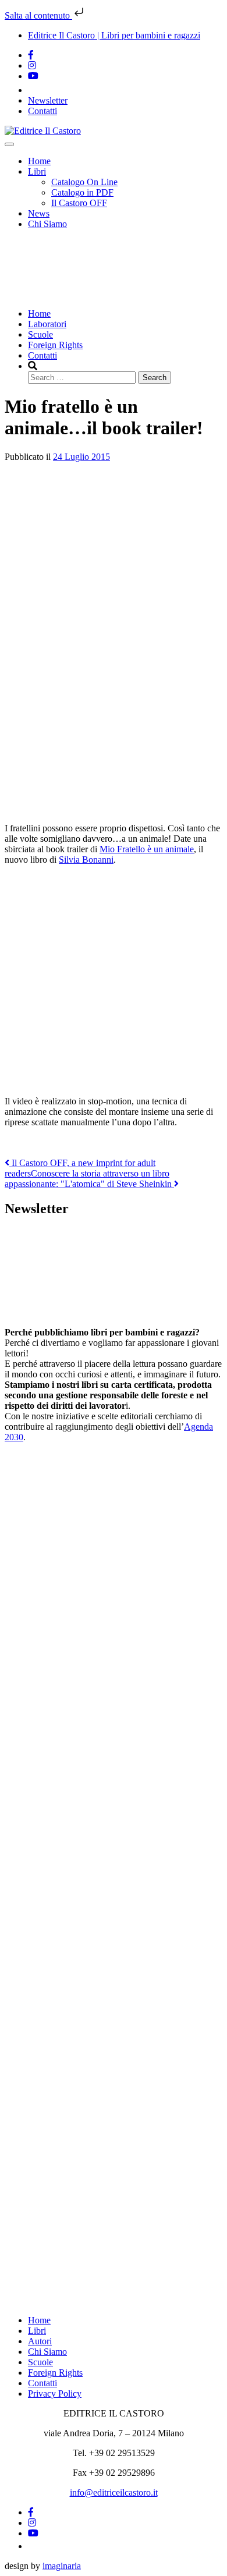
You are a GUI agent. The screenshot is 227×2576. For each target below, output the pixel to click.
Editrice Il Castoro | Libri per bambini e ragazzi (114, 35)
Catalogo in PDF (82, 192)
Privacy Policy (55, 2393)
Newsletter (48, 100)
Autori (40, 2341)
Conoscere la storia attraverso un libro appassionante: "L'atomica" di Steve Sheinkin (89, 1179)
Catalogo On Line (84, 182)
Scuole (40, 334)
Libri (37, 171)
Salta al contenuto (38, 15)
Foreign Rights (55, 345)
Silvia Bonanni (86, 860)
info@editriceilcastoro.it (114, 2492)
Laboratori (47, 324)
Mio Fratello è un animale (147, 849)
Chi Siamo (47, 224)
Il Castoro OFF (79, 203)
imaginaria (62, 2566)
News (39, 213)
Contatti (42, 111)
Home (39, 161)
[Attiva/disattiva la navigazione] (9, 144)
